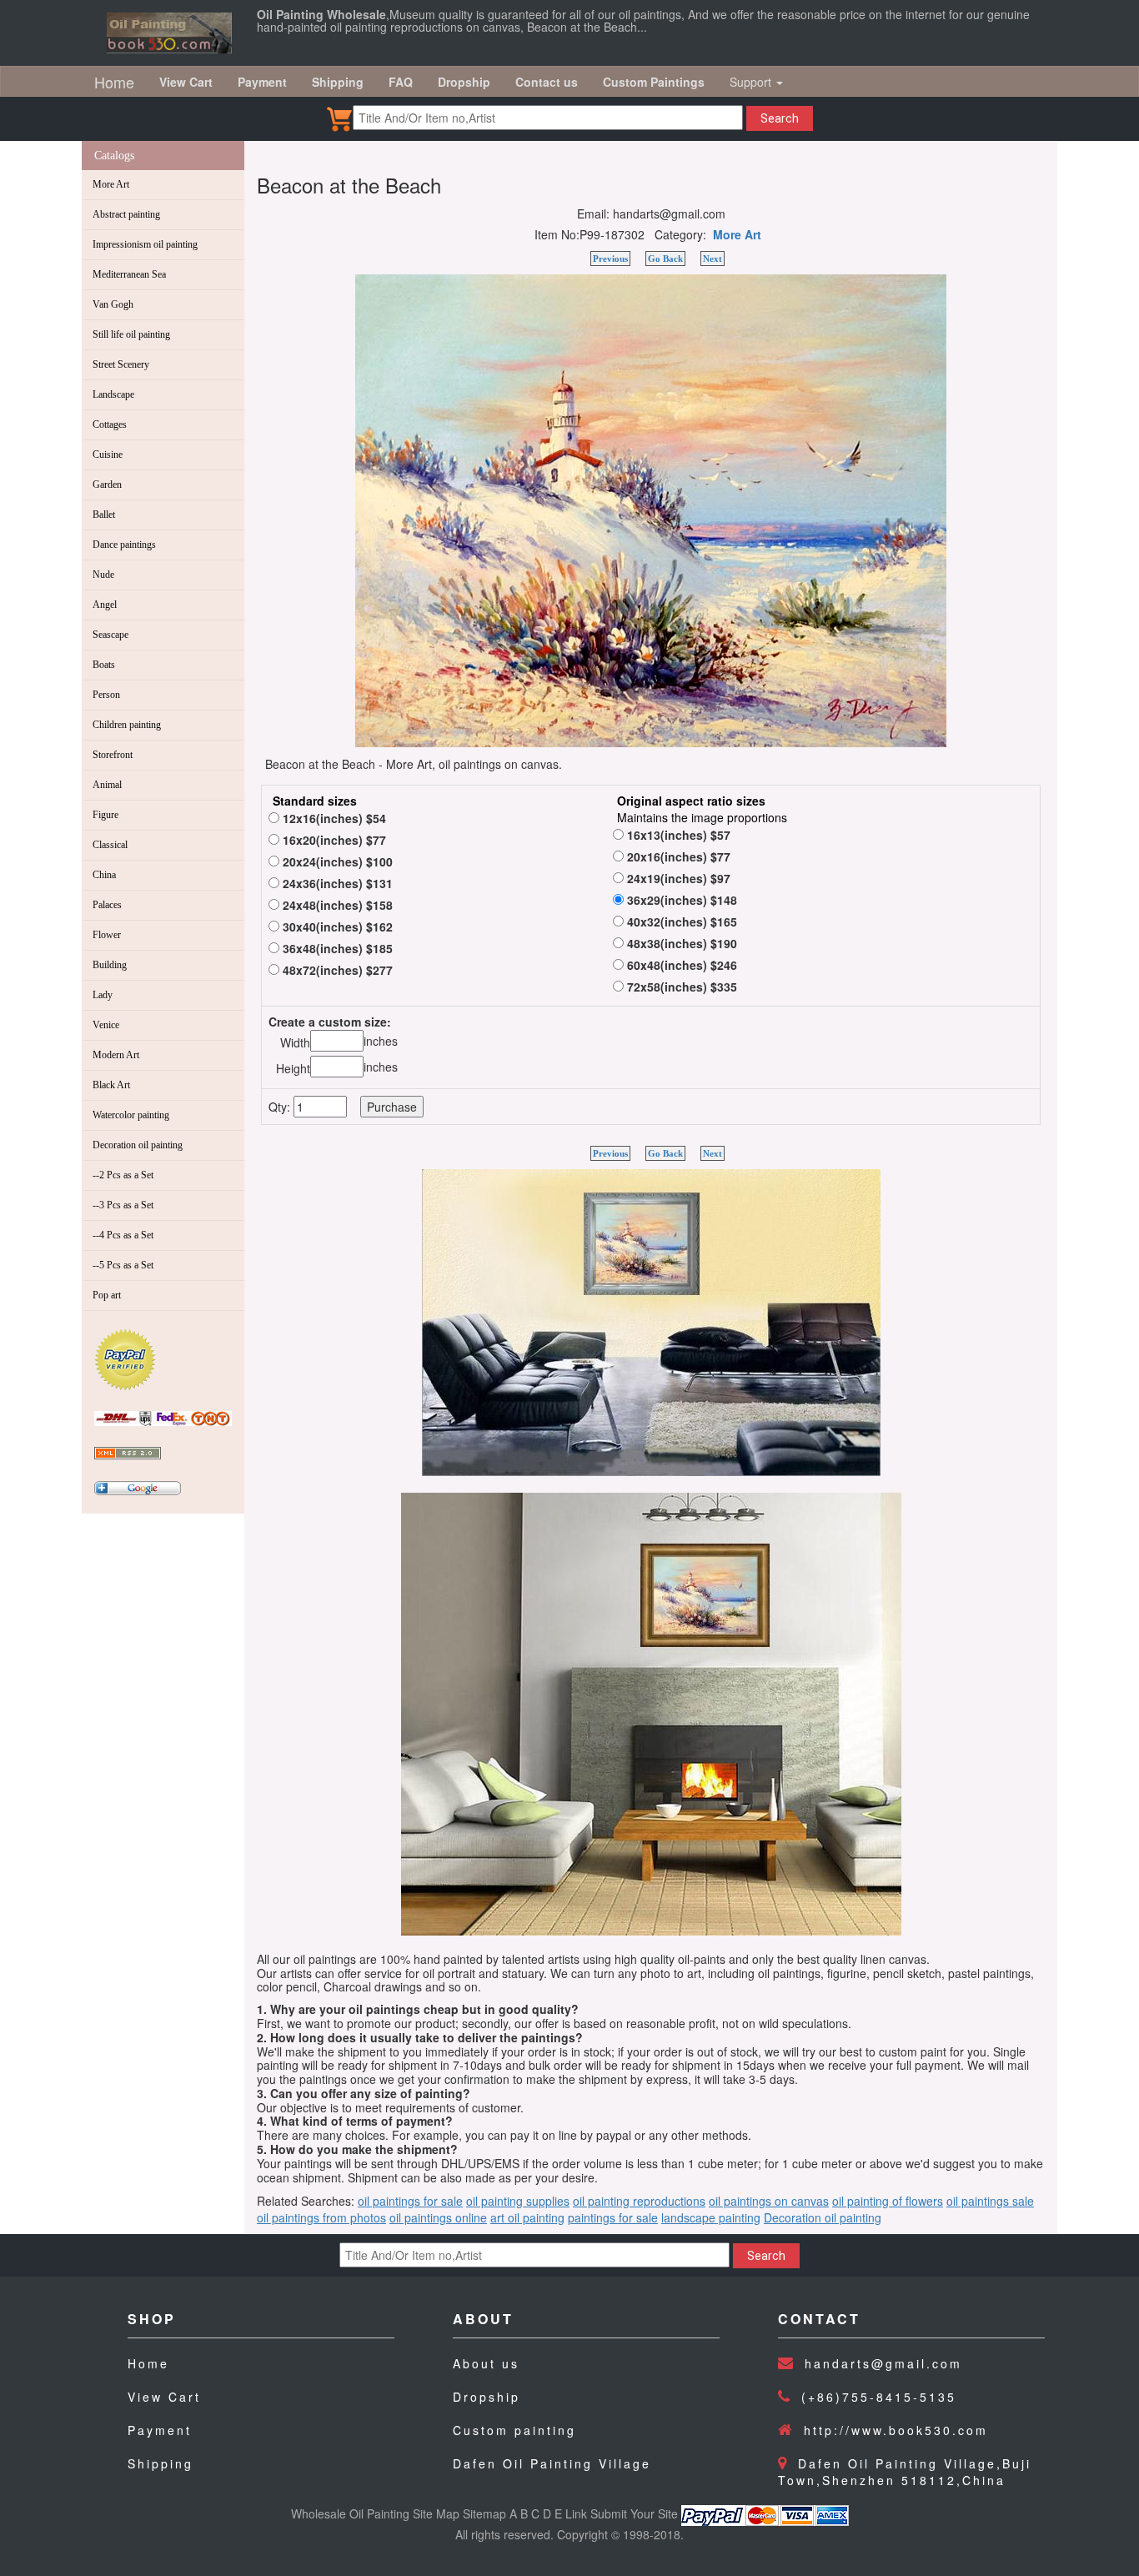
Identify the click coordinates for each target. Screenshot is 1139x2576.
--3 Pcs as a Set (123, 1205)
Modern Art (116, 1055)
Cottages (110, 424)
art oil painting (527, 2217)
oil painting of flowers (888, 2201)
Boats (104, 665)
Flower (107, 935)
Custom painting (514, 2430)
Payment (160, 2430)
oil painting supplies (518, 2201)
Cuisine (108, 454)
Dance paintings (124, 545)
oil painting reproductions (639, 2201)
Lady (103, 995)
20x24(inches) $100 (336, 861)
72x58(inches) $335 (680, 987)
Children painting (127, 725)
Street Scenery (121, 364)
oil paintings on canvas (769, 2201)
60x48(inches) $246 (680, 965)
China (104, 875)
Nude (103, 575)
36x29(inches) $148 (680, 900)
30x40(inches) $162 (336, 926)
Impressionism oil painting (145, 244)
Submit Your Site (634, 2513)
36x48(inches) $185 (336, 948)
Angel (105, 605)
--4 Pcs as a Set (123, 1235)
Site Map (436, 2513)
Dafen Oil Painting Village (552, 2463)
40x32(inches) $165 (680, 921)
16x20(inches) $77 (333, 840)
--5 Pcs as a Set (123, 1265)
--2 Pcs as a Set (123, 1175)
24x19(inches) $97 (677, 878)
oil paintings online (438, 2217)
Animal (107, 785)
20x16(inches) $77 (677, 856)
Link (576, 2513)
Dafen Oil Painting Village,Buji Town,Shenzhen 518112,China (905, 2472)
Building (110, 965)
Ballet (104, 515)
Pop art (107, 1295)
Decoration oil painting (138, 1145)
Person (106, 695)
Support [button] (752, 82)
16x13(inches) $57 (677, 835)
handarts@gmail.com (883, 2363)
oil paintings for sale (410, 2201)
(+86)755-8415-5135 (879, 2397)
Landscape (113, 394)
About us (486, 2363)
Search (780, 118)
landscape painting (711, 2217)
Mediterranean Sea (129, 274)
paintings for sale (613, 2217)
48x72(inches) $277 (336, 970)
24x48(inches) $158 (336, 905)
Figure (105, 815)
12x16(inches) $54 (333, 818)
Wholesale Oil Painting (350, 2513)
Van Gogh (113, 304)
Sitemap (484, 2513)
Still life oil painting (131, 334)
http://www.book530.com (896, 2430)
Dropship (487, 2397)
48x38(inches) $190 (680, 943)
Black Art (111, 1085)
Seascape (110, 635)
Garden (107, 485)
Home (114, 82)
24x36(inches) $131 (336, 883)
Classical (110, 845)
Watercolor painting (131, 1115)
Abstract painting (126, 214)
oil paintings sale (990, 2201)
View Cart (164, 2397)
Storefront (113, 755)
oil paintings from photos (321, 2217)
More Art (111, 184)
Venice (106, 1025)
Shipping (161, 2463)
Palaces (107, 905)
